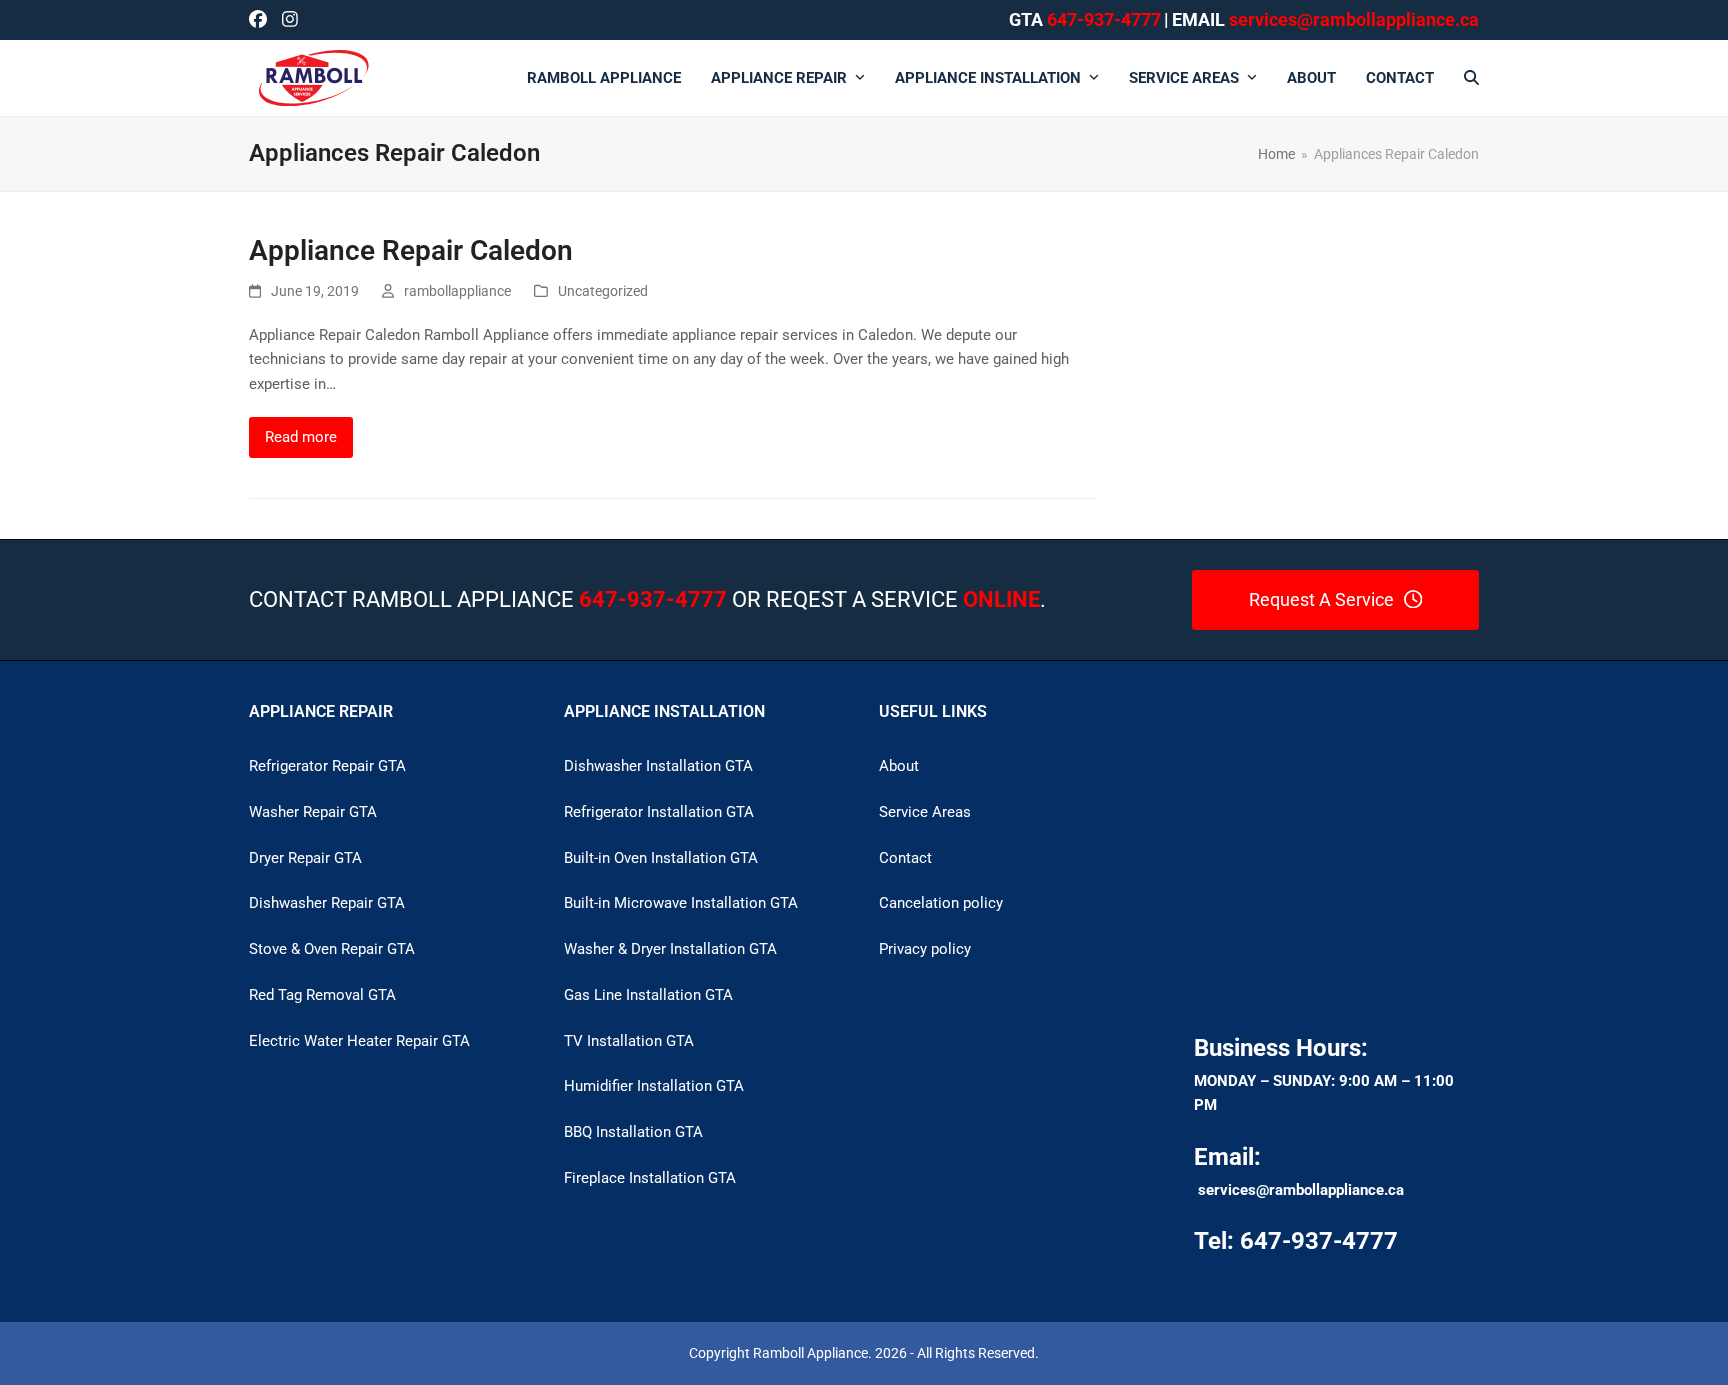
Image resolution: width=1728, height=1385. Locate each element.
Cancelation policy (941, 903)
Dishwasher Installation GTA (658, 766)
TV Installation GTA (629, 1041)
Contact (905, 858)
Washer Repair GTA (313, 812)
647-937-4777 (1104, 19)
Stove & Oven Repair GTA (332, 949)
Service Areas (925, 812)
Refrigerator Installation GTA (659, 812)
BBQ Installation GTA (633, 1132)
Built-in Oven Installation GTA (661, 858)
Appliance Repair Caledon (411, 250)
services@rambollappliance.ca (1301, 1190)
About (899, 766)
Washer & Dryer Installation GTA (670, 949)
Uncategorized (603, 291)
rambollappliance (457, 291)
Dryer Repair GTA (305, 858)
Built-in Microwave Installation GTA (681, 903)
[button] (1471, 78)
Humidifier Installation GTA (654, 1086)
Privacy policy (925, 949)
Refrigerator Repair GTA (327, 766)
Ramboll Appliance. (812, 1353)
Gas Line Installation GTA (648, 995)
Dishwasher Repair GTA (327, 903)
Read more (301, 437)
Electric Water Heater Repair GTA (359, 1041)
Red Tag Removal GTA (322, 995)
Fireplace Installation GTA (650, 1178)
